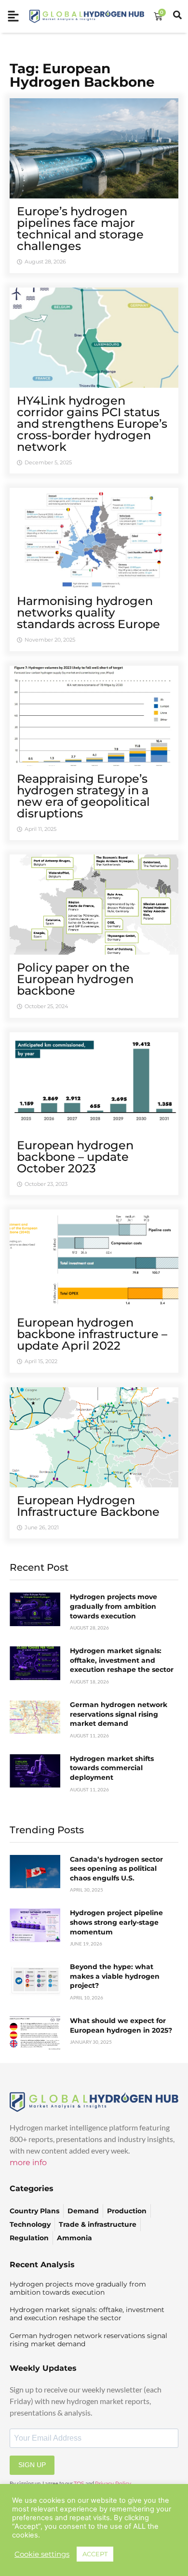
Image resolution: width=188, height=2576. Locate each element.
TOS (79, 2484)
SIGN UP (32, 2465)
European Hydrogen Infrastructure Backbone (88, 1506)
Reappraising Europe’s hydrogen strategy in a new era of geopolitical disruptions (83, 796)
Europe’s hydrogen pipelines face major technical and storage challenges (80, 229)
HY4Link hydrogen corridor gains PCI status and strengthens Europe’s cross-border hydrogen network (92, 424)
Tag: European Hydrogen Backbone (82, 75)
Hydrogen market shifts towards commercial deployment (112, 1768)
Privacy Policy (113, 2484)
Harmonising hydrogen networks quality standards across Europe (88, 612)
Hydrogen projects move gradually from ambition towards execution (114, 1606)
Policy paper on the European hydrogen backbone (75, 979)
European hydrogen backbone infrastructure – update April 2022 (92, 1334)
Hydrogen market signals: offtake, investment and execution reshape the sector (122, 1660)
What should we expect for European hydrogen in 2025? (121, 2025)
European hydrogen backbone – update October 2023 (75, 1157)
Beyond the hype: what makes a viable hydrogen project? (115, 1976)
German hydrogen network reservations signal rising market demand (119, 1714)
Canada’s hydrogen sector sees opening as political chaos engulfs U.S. (116, 1869)
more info (28, 2162)
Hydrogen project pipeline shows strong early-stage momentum (116, 1922)
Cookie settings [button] (42, 2554)
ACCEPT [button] (95, 2554)
